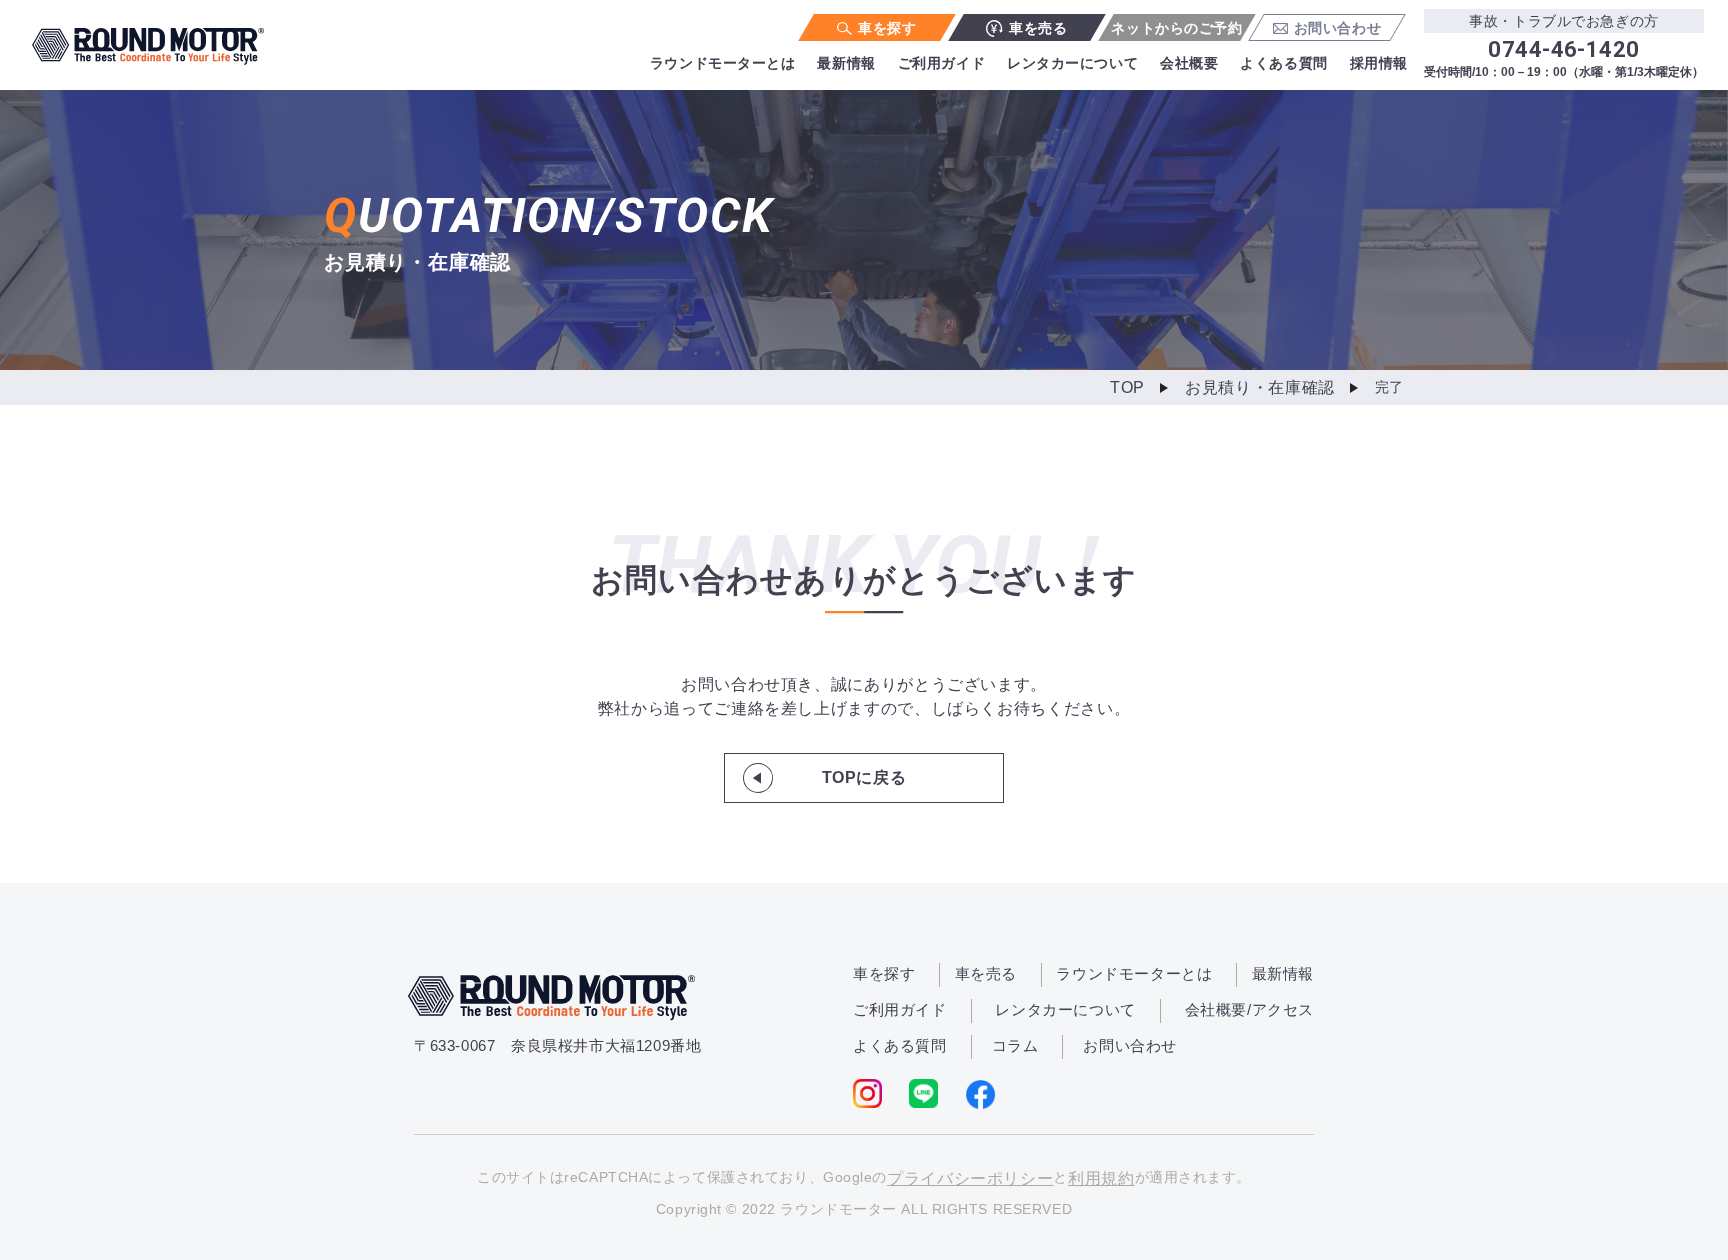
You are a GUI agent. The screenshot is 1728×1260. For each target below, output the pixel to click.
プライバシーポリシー (970, 1178)
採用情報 (1379, 63)
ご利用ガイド (941, 63)
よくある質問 (1283, 63)
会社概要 (1189, 63)
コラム (1015, 1045)
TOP (1127, 387)
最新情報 (846, 63)
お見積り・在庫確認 (1260, 387)
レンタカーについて (1072, 63)
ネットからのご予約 (1176, 28)
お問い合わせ (1337, 28)
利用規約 (1101, 1178)
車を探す (887, 28)
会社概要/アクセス (1249, 1009)
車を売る (1038, 28)
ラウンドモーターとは (723, 63)
